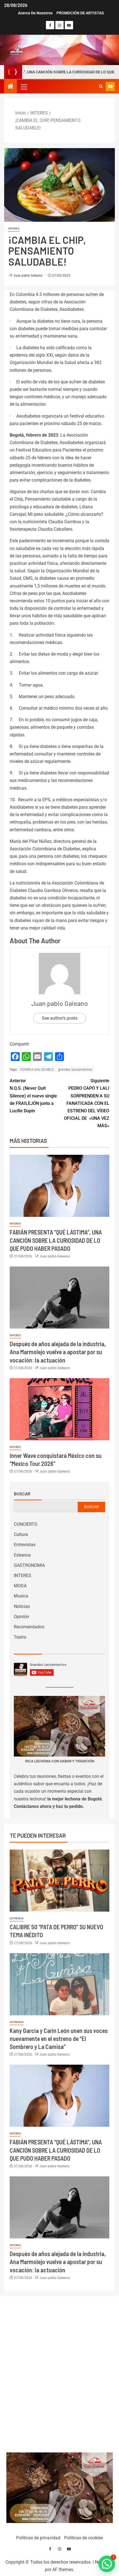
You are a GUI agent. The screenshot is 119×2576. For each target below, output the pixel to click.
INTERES (14, 229)
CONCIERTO (26, 1524)
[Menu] (24, 87)
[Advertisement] (60, 2373)
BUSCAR (91, 1507)
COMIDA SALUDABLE (37, 1069)
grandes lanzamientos (75, 1069)
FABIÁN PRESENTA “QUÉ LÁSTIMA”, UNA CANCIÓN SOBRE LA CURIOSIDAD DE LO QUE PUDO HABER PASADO (56, 1240)
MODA (20, 1586)
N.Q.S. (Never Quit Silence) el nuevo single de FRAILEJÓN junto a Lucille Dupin (33, 1096)
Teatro (20, 1637)
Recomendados (29, 1627)
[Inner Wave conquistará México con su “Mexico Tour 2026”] (59, 1409)
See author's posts (60, 1018)
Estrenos (22, 1555)
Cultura (21, 1534)
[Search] (101, 87)
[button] (24, 87)
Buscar (22, 1494)
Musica (21, 1596)
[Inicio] (11, 87)
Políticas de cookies (84, 2538)
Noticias (22, 1606)
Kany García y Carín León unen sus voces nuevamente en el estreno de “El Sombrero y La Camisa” (59, 2039)
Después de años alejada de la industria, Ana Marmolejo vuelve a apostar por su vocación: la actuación (58, 1352)
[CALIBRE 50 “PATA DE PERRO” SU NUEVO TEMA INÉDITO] (59, 1881)
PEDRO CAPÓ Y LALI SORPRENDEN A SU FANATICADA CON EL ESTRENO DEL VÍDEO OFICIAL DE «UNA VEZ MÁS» (87, 1103)
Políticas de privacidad (38, 2538)
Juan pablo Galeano (28, 276)
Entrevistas (25, 1545)
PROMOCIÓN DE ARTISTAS (80, 13)
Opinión (21, 1617)
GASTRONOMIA (29, 1565)
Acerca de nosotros (35, 13)
